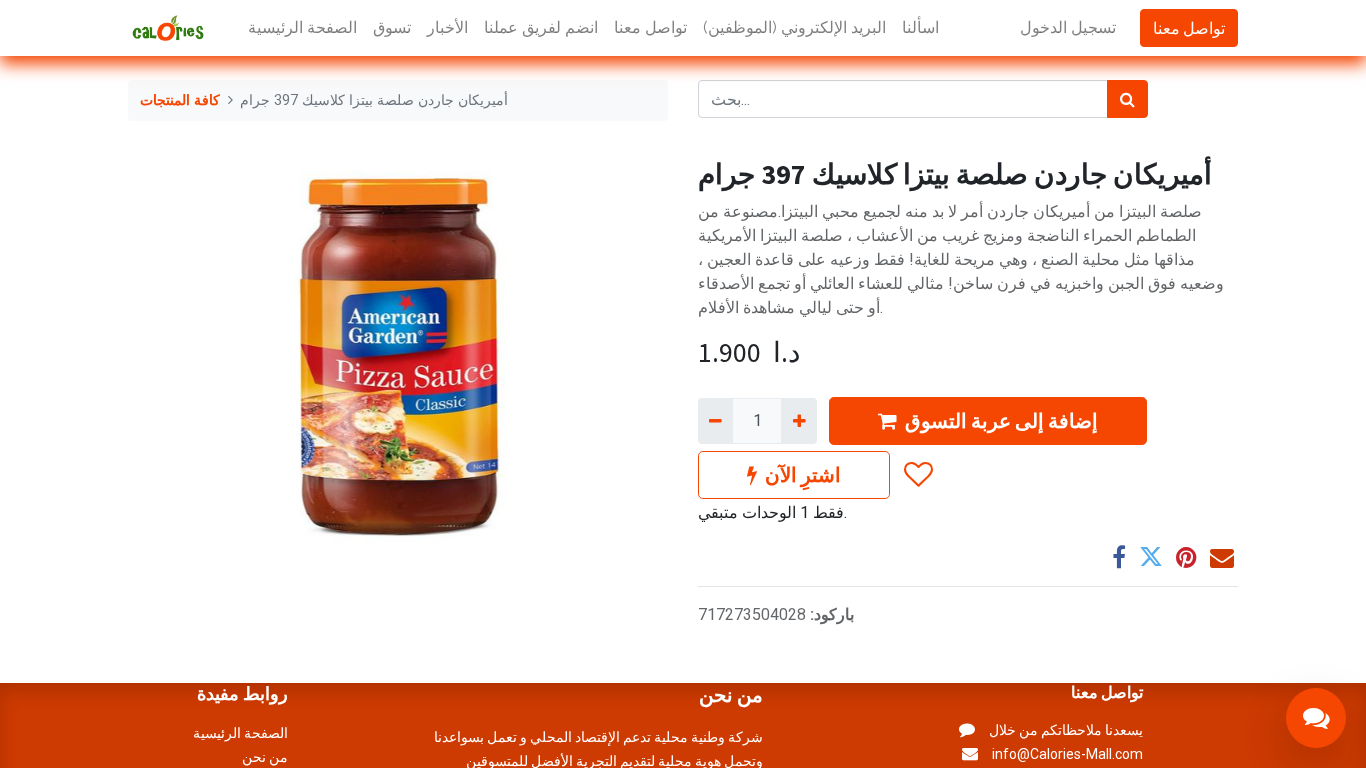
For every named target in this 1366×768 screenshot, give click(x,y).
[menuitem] (302, 28)
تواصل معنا (1189, 28)
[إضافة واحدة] (798, 421)
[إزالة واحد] (715, 421)
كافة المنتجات (180, 100)
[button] (917, 475)
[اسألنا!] (1316, 718)
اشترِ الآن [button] (803, 474)
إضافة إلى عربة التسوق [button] (1001, 420)
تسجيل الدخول (1068, 27)
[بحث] (1127, 99)
